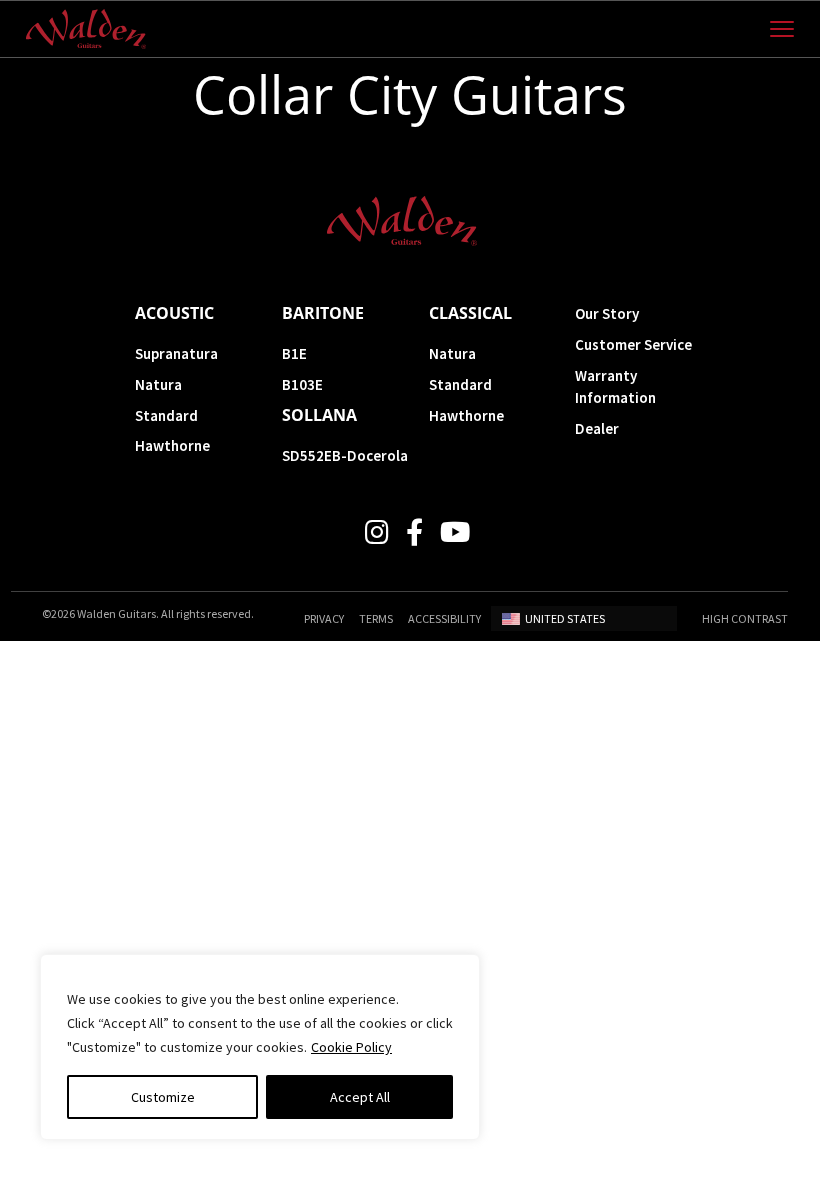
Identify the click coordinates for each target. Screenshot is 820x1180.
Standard (166, 415)
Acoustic (174, 313)
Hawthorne (172, 445)
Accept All (360, 1097)
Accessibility (444, 618)
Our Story (607, 313)
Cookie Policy (351, 1047)
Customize (163, 1097)
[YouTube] (455, 532)
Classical (470, 313)
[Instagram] (377, 532)
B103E (302, 384)
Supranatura (176, 353)
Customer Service (633, 344)
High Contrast (745, 618)
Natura (158, 384)
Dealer (597, 428)
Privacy (324, 618)
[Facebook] (414, 532)
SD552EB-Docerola (345, 455)
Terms (376, 618)
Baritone (323, 313)
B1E (294, 353)
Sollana (319, 415)
